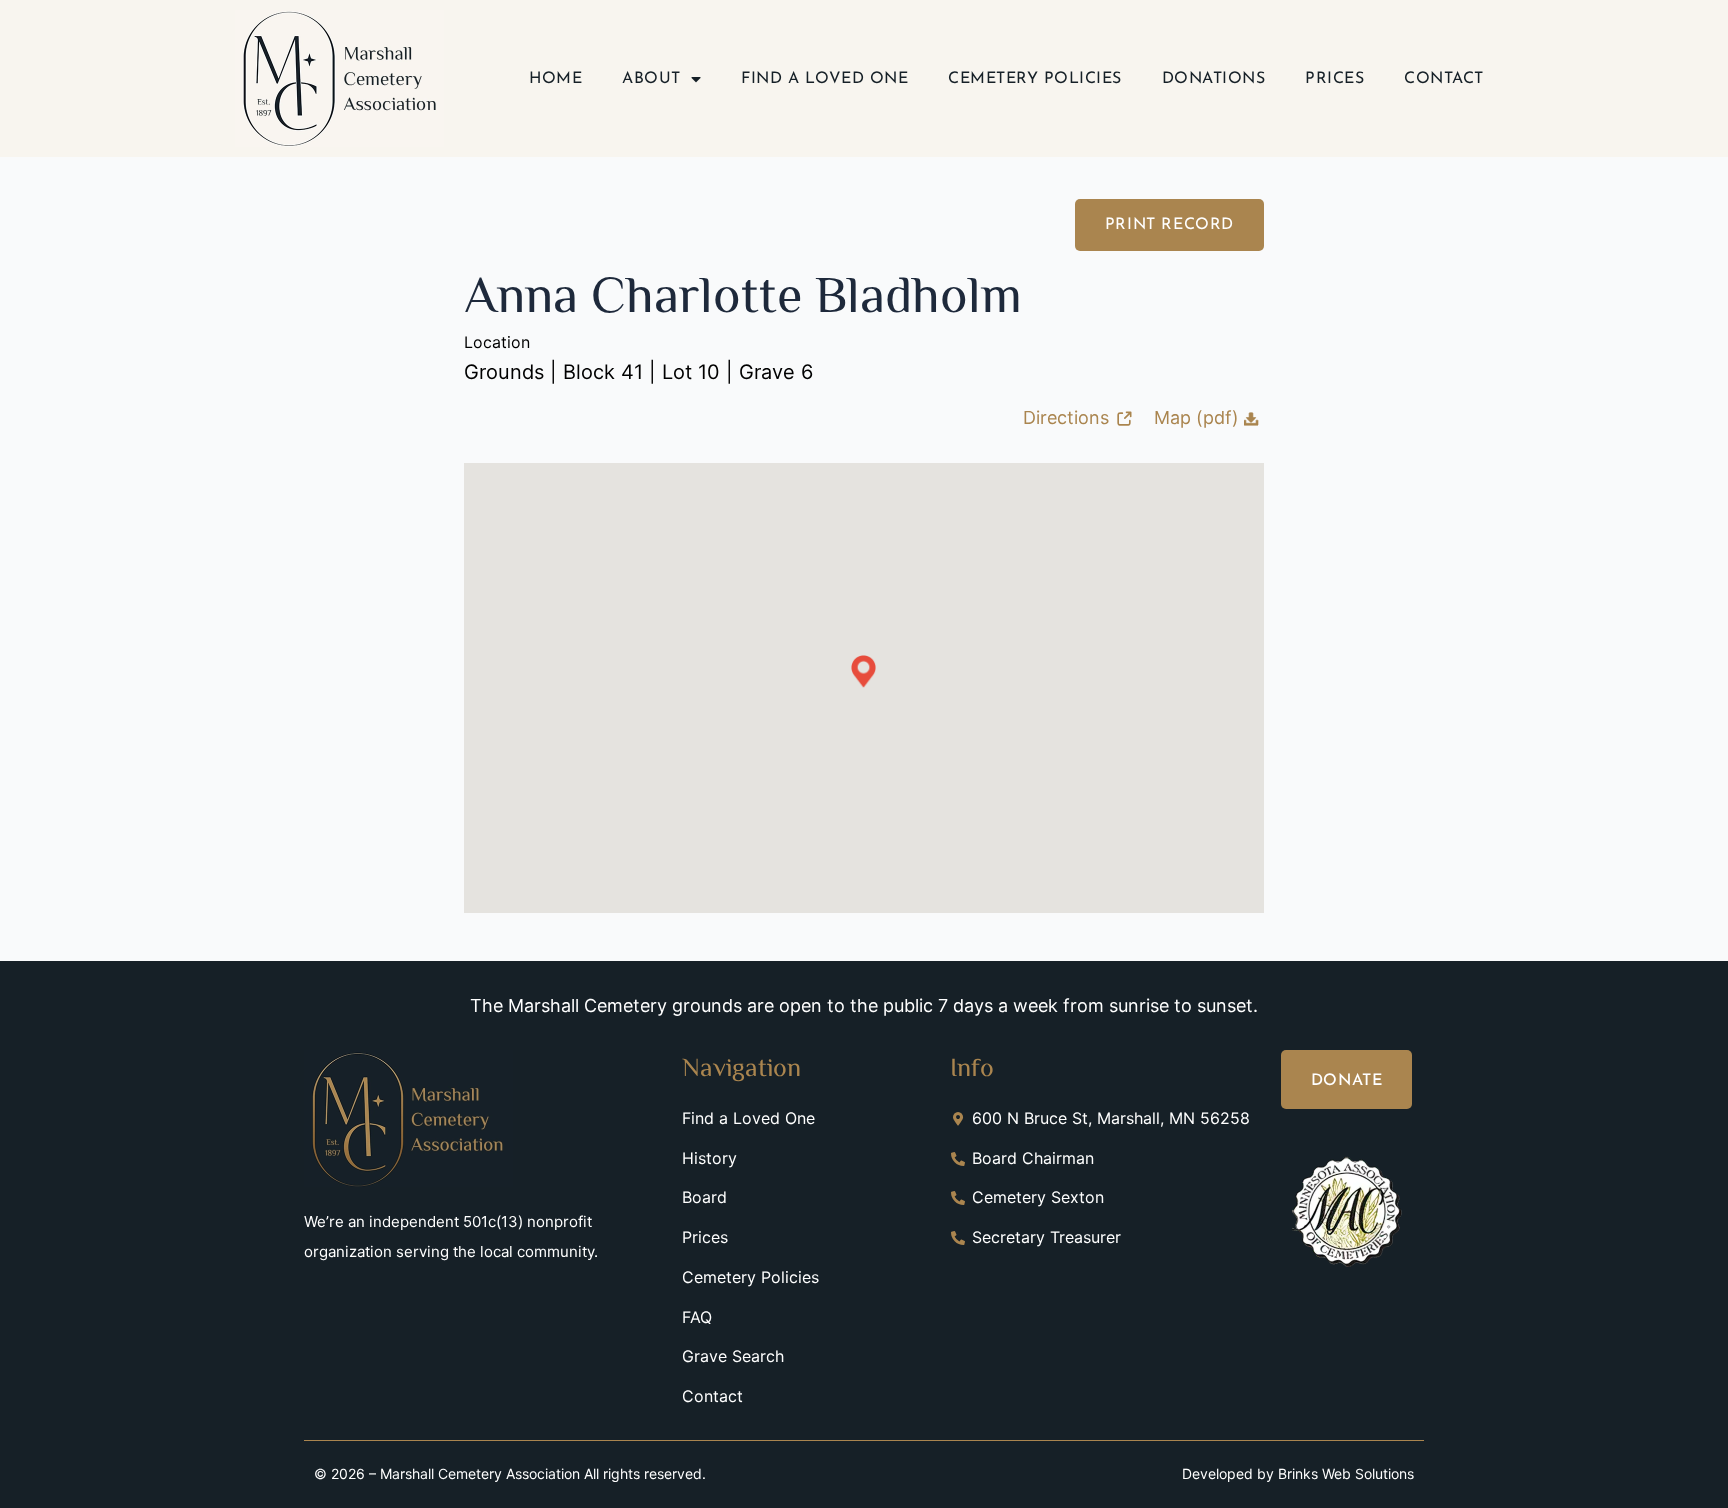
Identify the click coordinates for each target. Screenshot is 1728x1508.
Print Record (1169, 225)
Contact (1444, 79)
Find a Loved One (824, 79)
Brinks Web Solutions (1346, 1473)
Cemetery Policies (1035, 79)
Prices (1334, 79)
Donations (1214, 79)
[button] (863, 671)
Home (555, 79)
